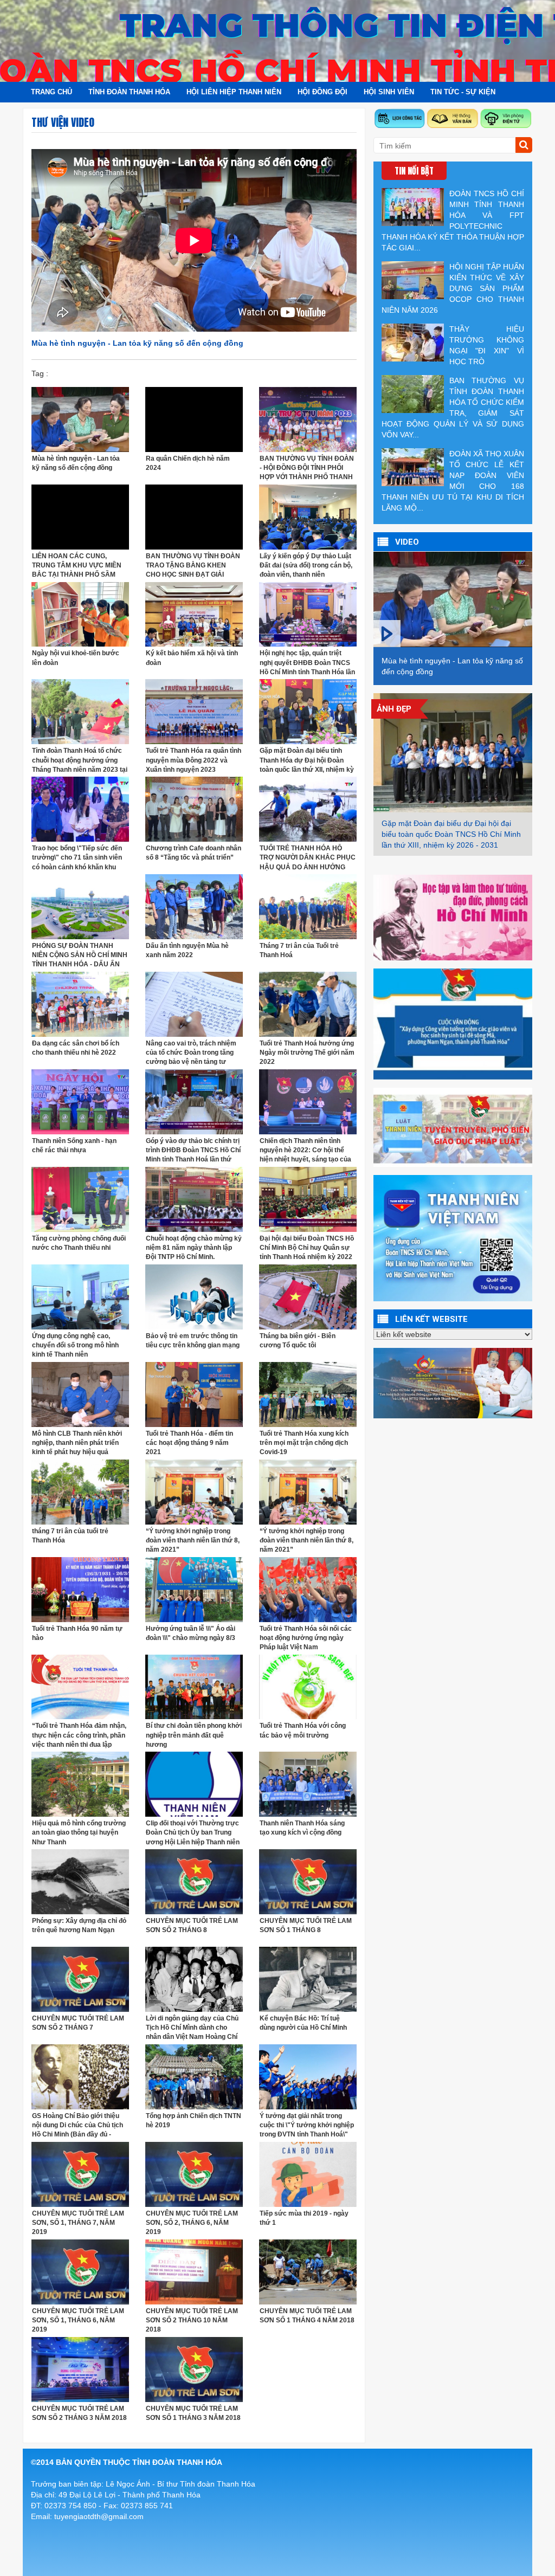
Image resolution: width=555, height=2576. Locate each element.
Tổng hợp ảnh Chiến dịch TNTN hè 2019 (193, 2120)
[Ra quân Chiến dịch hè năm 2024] (194, 418)
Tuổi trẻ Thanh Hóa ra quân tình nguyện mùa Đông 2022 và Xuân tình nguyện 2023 (193, 760)
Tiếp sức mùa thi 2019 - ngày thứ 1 (304, 2218)
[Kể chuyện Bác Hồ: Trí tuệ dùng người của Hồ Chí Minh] (308, 1979)
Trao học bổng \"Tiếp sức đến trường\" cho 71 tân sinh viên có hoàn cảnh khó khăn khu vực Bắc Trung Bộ (77, 858)
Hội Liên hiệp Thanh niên (234, 92)
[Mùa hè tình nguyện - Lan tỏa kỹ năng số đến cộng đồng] (80, 418)
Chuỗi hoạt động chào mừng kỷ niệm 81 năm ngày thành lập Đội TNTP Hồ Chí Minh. (194, 1248)
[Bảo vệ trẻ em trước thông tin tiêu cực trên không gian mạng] (194, 1296)
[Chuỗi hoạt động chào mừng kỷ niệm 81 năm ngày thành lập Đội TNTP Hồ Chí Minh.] (194, 1199)
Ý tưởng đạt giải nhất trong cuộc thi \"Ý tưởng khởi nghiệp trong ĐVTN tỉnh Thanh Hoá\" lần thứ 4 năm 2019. (307, 2125)
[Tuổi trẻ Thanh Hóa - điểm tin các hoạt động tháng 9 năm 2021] (194, 1393)
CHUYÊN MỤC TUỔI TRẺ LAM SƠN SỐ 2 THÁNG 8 (192, 1925)
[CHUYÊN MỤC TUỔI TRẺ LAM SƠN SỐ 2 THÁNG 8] (194, 1881)
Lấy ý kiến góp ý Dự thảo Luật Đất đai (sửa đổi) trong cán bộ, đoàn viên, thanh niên (306, 565)
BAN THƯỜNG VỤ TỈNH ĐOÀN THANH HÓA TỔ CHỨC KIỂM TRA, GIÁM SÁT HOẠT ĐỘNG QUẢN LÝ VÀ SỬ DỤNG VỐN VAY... (453, 408)
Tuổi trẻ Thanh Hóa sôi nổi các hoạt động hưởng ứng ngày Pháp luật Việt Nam (306, 1638)
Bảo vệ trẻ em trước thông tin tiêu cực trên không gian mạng (193, 1341)
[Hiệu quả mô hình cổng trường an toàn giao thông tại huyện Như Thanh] (80, 1784)
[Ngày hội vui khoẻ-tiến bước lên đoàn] (80, 614)
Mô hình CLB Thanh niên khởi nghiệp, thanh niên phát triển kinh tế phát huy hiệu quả (77, 1443)
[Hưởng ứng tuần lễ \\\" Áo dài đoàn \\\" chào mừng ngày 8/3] (194, 1589)
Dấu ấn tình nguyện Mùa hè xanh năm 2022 (187, 950)
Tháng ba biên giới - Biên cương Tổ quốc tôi (298, 1341)
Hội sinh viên (389, 92)
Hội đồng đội (322, 92)
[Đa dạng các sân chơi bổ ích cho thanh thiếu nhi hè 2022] (80, 1004)
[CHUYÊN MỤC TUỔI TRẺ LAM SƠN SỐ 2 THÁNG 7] (80, 1979)
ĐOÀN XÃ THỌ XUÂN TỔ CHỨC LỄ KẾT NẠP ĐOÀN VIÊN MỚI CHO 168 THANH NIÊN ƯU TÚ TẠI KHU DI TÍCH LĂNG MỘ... (453, 481)
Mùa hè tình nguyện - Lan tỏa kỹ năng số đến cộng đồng (76, 463)
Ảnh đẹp (394, 709)
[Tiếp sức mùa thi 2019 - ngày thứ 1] (308, 2174)
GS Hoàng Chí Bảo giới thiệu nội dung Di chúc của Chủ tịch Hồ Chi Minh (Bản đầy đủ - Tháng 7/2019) (78, 2125)
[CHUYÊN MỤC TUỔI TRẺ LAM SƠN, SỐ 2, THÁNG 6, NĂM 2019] (194, 2174)
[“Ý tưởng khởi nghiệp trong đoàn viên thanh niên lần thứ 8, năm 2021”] (194, 1491)
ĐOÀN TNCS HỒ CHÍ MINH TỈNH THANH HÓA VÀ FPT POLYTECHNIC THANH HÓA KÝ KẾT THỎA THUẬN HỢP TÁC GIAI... (453, 221)
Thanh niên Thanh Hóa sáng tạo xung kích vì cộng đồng (302, 1828)
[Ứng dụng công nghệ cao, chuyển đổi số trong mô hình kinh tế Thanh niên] (80, 1296)
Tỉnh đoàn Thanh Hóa (129, 92)
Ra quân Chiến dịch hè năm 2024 (188, 463)
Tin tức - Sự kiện (463, 92)
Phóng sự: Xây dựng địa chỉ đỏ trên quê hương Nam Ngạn (79, 1925)
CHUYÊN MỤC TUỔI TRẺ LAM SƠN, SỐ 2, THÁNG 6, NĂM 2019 (192, 2223)
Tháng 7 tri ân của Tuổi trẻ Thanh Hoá (299, 950)
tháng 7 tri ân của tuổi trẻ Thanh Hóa (70, 1536)
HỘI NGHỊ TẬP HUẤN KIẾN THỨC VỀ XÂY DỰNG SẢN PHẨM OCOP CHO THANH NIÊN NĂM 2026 (453, 288)
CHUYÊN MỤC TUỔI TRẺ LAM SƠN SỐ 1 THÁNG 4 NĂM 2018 (307, 2316)
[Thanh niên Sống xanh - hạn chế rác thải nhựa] (80, 1101)
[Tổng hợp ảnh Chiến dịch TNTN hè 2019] (194, 2076)
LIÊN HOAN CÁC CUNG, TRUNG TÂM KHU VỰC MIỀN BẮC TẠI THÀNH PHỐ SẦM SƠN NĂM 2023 (77, 566)
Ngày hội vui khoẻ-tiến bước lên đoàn (76, 658)
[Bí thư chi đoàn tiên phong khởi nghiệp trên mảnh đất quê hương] (194, 1686)
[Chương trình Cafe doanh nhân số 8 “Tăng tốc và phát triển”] (194, 809)
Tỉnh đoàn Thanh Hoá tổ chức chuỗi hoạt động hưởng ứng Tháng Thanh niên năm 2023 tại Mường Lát (80, 760)
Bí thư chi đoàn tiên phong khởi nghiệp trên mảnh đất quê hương (194, 1735)
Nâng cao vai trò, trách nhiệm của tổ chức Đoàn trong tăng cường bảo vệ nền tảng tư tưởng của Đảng (191, 1053)
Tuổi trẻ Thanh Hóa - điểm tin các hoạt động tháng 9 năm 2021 (189, 1443)
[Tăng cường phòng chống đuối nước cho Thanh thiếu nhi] (80, 1199)
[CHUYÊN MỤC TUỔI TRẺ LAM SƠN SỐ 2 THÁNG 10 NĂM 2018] (194, 2271)
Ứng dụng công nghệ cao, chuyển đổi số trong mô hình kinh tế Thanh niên (75, 1345)
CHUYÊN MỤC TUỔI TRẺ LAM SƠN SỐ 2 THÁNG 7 (78, 2023)
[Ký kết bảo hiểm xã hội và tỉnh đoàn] (194, 614)
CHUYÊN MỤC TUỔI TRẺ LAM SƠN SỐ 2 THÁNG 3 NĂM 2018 (79, 2413)
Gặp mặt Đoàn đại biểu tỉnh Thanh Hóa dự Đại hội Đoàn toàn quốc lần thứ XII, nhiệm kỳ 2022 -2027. (307, 760)
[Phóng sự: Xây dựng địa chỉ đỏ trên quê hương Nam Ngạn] (80, 1881)
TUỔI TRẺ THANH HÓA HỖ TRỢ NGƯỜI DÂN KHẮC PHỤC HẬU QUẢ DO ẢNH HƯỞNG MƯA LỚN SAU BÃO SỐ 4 (308, 858)
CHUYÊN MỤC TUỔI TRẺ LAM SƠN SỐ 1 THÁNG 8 (306, 1925)
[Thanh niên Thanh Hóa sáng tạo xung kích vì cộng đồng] (308, 1784)
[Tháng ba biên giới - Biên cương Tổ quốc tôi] (308, 1296)
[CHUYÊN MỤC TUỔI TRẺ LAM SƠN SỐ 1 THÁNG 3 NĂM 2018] (194, 2369)
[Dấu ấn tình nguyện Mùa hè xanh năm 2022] (194, 906)
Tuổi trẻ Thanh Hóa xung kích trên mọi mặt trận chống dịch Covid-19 (304, 1443)
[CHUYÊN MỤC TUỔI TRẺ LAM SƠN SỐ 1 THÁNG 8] (308, 1881)
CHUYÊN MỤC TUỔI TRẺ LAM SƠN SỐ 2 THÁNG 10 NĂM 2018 (192, 2320)
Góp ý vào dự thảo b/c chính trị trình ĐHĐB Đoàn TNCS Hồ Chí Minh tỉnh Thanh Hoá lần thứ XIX (193, 1150)
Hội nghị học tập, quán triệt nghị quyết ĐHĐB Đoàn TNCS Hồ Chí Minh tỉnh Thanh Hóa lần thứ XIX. (307, 663)
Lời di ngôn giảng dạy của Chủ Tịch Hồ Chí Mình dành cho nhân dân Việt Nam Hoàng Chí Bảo (192, 2028)
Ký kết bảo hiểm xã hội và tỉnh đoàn (192, 658)
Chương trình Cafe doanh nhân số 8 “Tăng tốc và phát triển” (193, 853)
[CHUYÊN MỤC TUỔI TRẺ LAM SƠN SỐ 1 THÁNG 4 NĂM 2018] (308, 2271)
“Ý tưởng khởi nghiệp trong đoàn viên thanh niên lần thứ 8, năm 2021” (193, 1540)
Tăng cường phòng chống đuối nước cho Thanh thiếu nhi (79, 1243)
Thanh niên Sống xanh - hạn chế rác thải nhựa (74, 1145)
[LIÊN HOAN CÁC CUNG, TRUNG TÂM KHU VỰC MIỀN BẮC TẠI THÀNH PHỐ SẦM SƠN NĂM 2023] (80, 516)
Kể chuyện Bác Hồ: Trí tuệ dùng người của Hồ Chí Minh (303, 2023)
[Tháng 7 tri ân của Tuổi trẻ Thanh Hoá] (308, 906)
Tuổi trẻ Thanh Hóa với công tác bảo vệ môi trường (303, 1730)
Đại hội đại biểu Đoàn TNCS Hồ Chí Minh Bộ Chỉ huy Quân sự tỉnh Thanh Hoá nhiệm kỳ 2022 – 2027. (307, 1248)
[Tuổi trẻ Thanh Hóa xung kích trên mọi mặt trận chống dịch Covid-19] (308, 1393)
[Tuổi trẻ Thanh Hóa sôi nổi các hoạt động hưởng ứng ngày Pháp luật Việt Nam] (308, 1589)
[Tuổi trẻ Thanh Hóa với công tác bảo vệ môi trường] (308, 1686)
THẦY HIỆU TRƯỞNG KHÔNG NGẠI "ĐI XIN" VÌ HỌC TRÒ (487, 345)
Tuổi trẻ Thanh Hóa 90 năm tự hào (77, 1633)
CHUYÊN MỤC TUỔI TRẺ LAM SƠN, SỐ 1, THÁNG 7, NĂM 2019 (78, 2223)
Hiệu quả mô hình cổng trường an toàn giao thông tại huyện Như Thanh (79, 1832)
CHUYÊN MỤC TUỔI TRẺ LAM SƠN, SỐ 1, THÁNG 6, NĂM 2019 (78, 2320)
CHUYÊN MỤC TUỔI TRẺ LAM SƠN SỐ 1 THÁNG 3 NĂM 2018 (193, 2413)
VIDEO (407, 542)
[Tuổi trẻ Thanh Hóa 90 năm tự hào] (80, 1589)
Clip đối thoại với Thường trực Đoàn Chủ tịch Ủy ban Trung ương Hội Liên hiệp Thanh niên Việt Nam (193, 1833)
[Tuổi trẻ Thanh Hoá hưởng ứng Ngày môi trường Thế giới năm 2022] (308, 1004)
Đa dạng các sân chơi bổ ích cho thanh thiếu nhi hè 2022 (76, 1048)
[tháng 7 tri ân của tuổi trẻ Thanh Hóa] (80, 1491)
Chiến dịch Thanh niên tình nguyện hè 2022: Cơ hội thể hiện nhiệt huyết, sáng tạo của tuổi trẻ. (305, 1150)
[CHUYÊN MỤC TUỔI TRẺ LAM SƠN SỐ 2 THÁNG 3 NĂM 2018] (80, 2369)
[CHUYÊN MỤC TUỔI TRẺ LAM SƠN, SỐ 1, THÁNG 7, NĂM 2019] (80, 2174)
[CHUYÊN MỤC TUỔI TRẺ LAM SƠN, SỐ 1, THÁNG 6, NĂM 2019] (80, 2271)
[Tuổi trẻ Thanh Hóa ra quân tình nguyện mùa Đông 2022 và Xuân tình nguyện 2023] (194, 711)
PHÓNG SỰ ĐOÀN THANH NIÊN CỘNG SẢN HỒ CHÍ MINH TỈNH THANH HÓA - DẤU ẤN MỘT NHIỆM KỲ (80, 955)
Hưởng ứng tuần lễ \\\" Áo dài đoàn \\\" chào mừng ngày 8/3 (191, 1633)
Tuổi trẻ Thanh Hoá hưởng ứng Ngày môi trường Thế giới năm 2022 (307, 1053)
